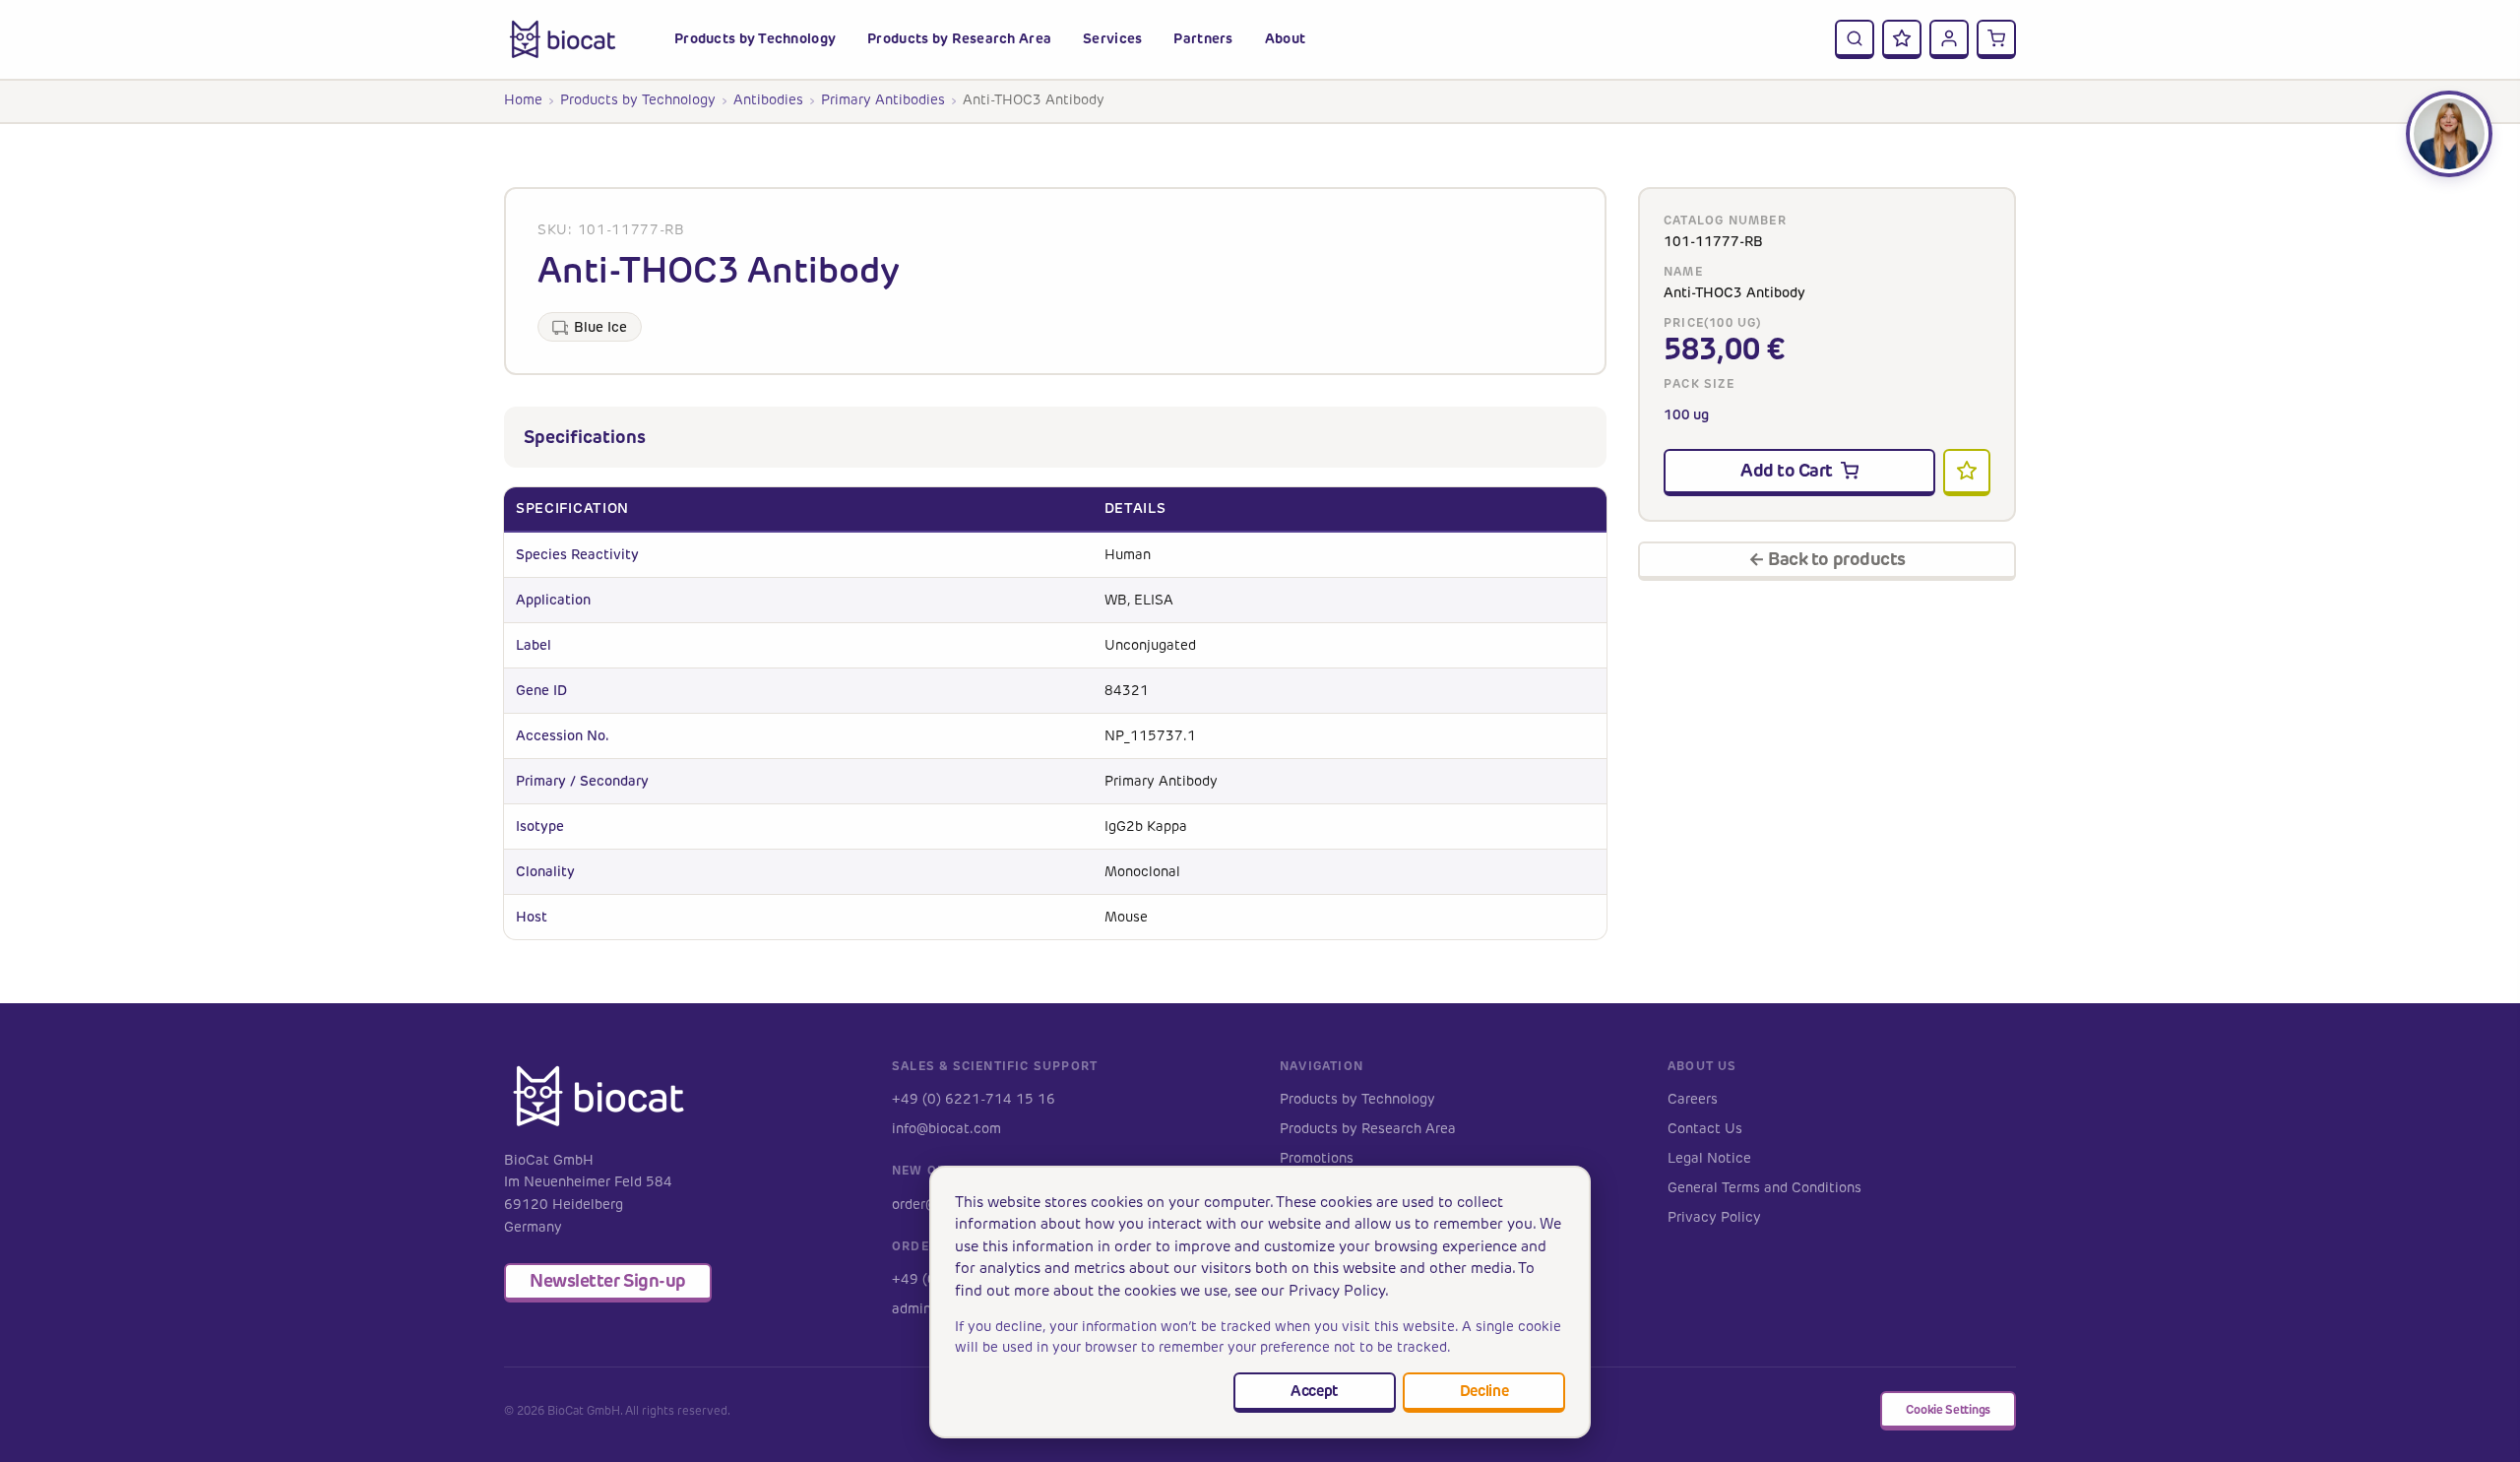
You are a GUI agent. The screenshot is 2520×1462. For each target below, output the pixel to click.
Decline (1484, 1391)
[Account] (1949, 39)
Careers (1693, 1099)
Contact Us (1705, 1129)
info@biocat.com (946, 1129)
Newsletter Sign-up (608, 1280)
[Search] (1855, 39)
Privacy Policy (1714, 1217)
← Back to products (1827, 559)
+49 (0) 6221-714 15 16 (974, 1099)
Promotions (1317, 1158)
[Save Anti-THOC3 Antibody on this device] (1967, 473)
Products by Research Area (1368, 1129)
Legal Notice (1709, 1158)
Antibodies (768, 100)
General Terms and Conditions (1764, 1188)
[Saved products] (1902, 39)
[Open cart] (1996, 39)
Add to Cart (1787, 470)
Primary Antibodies (883, 100)
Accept (1314, 1391)
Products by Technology (638, 100)
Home (523, 100)
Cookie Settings (1948, 1409)
